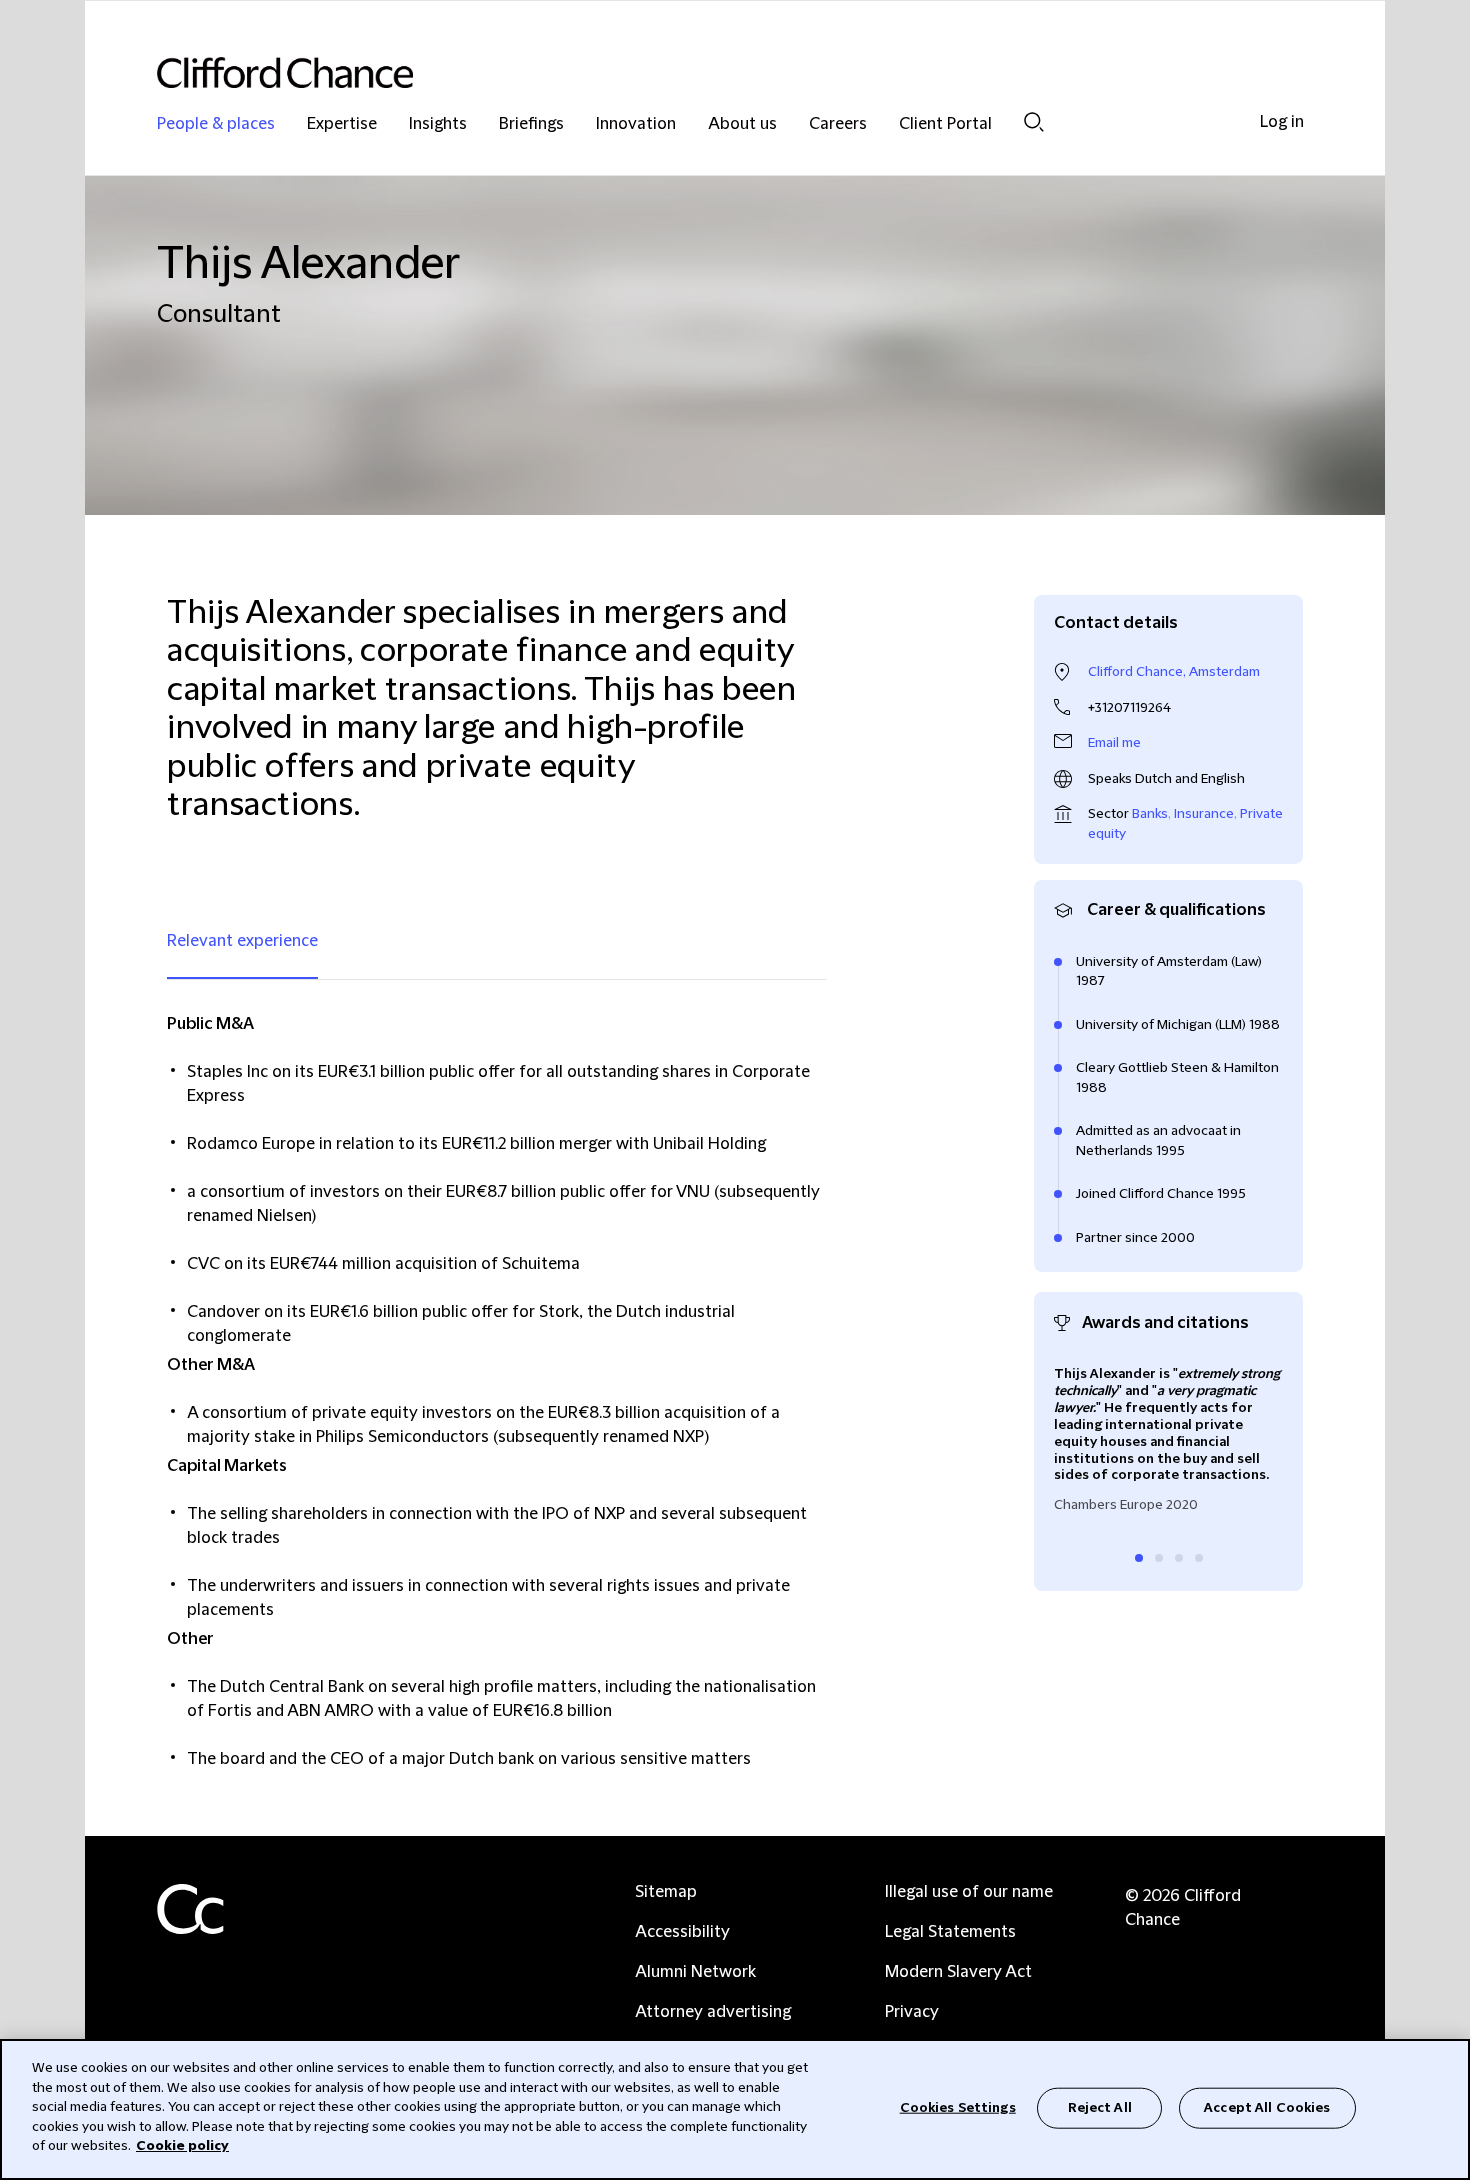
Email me (1114, 743)
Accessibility (682, 1932)
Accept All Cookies (1267, 2107)
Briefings (531, 124)
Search (1034, 121)
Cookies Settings (958, 2107)
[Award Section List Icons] (1139, 1558)
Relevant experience (242, 941)
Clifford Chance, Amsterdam (1174, 672)
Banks (1150, 814)
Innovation (636, 124)
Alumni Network (695, 1972)
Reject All (1100, 2107)
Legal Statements (950, 1932)
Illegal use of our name (969, 1892)
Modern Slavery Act (958, 1972)
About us (742, 124)
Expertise (342, 124)
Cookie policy (182, 2146)
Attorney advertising (713, 2012)
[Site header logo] (695, 72)
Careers (838, 124)
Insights (438, 124)
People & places (216, 124)
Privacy (912, 2012)
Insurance (1204, 814)
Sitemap (666, 1892)
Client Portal (945, 124)
